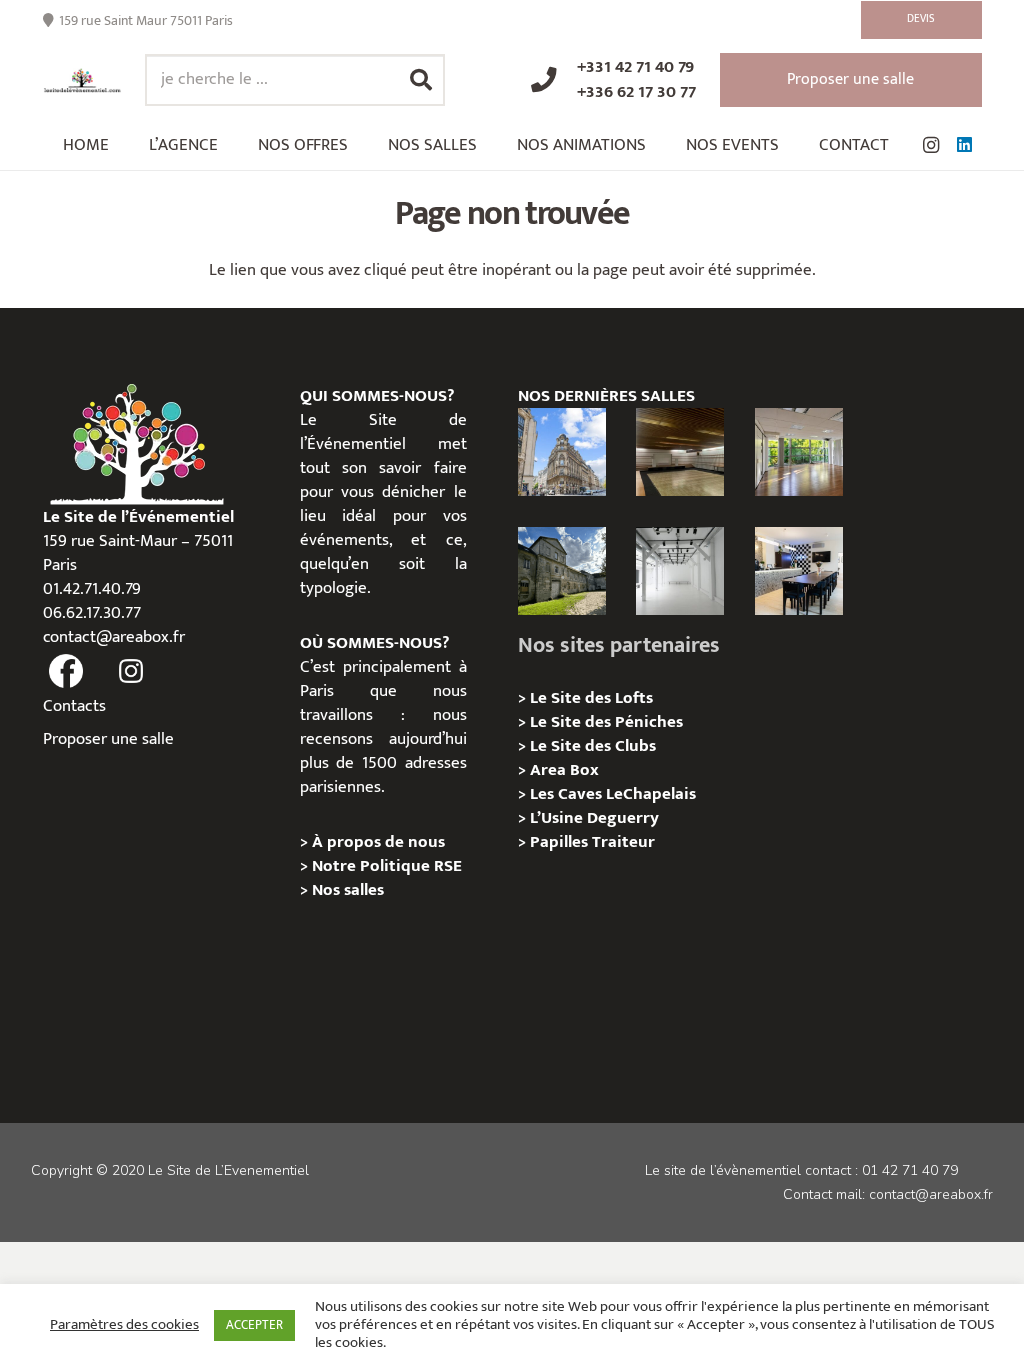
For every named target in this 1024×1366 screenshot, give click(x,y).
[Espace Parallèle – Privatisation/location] (680, 571)
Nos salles (348, 890)
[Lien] (82, 80)
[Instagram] (931, 145)
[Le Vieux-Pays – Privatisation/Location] (562, 571)
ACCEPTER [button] (254, 1325)
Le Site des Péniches (606, 722)
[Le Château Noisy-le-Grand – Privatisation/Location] (680, 452)
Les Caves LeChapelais (613, 794)
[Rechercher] (421, 80)
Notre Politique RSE (387, 866)
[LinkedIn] (965, 145)
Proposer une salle (108, 739)
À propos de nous (378, 842)
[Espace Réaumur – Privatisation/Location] (562, 452)
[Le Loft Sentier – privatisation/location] (799, 571)
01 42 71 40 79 (910, 1170)
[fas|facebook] (67, 672)
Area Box (564, 770)
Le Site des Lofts (591, 698)
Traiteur (623, 842)
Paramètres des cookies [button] (124, 1325)
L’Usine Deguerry (594, 818)
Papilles (561, 842)
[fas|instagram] (131, 672)
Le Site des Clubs (593, 746)
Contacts (74, 706)
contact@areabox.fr (114, 637)
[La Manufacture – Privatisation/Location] (799, 452)
